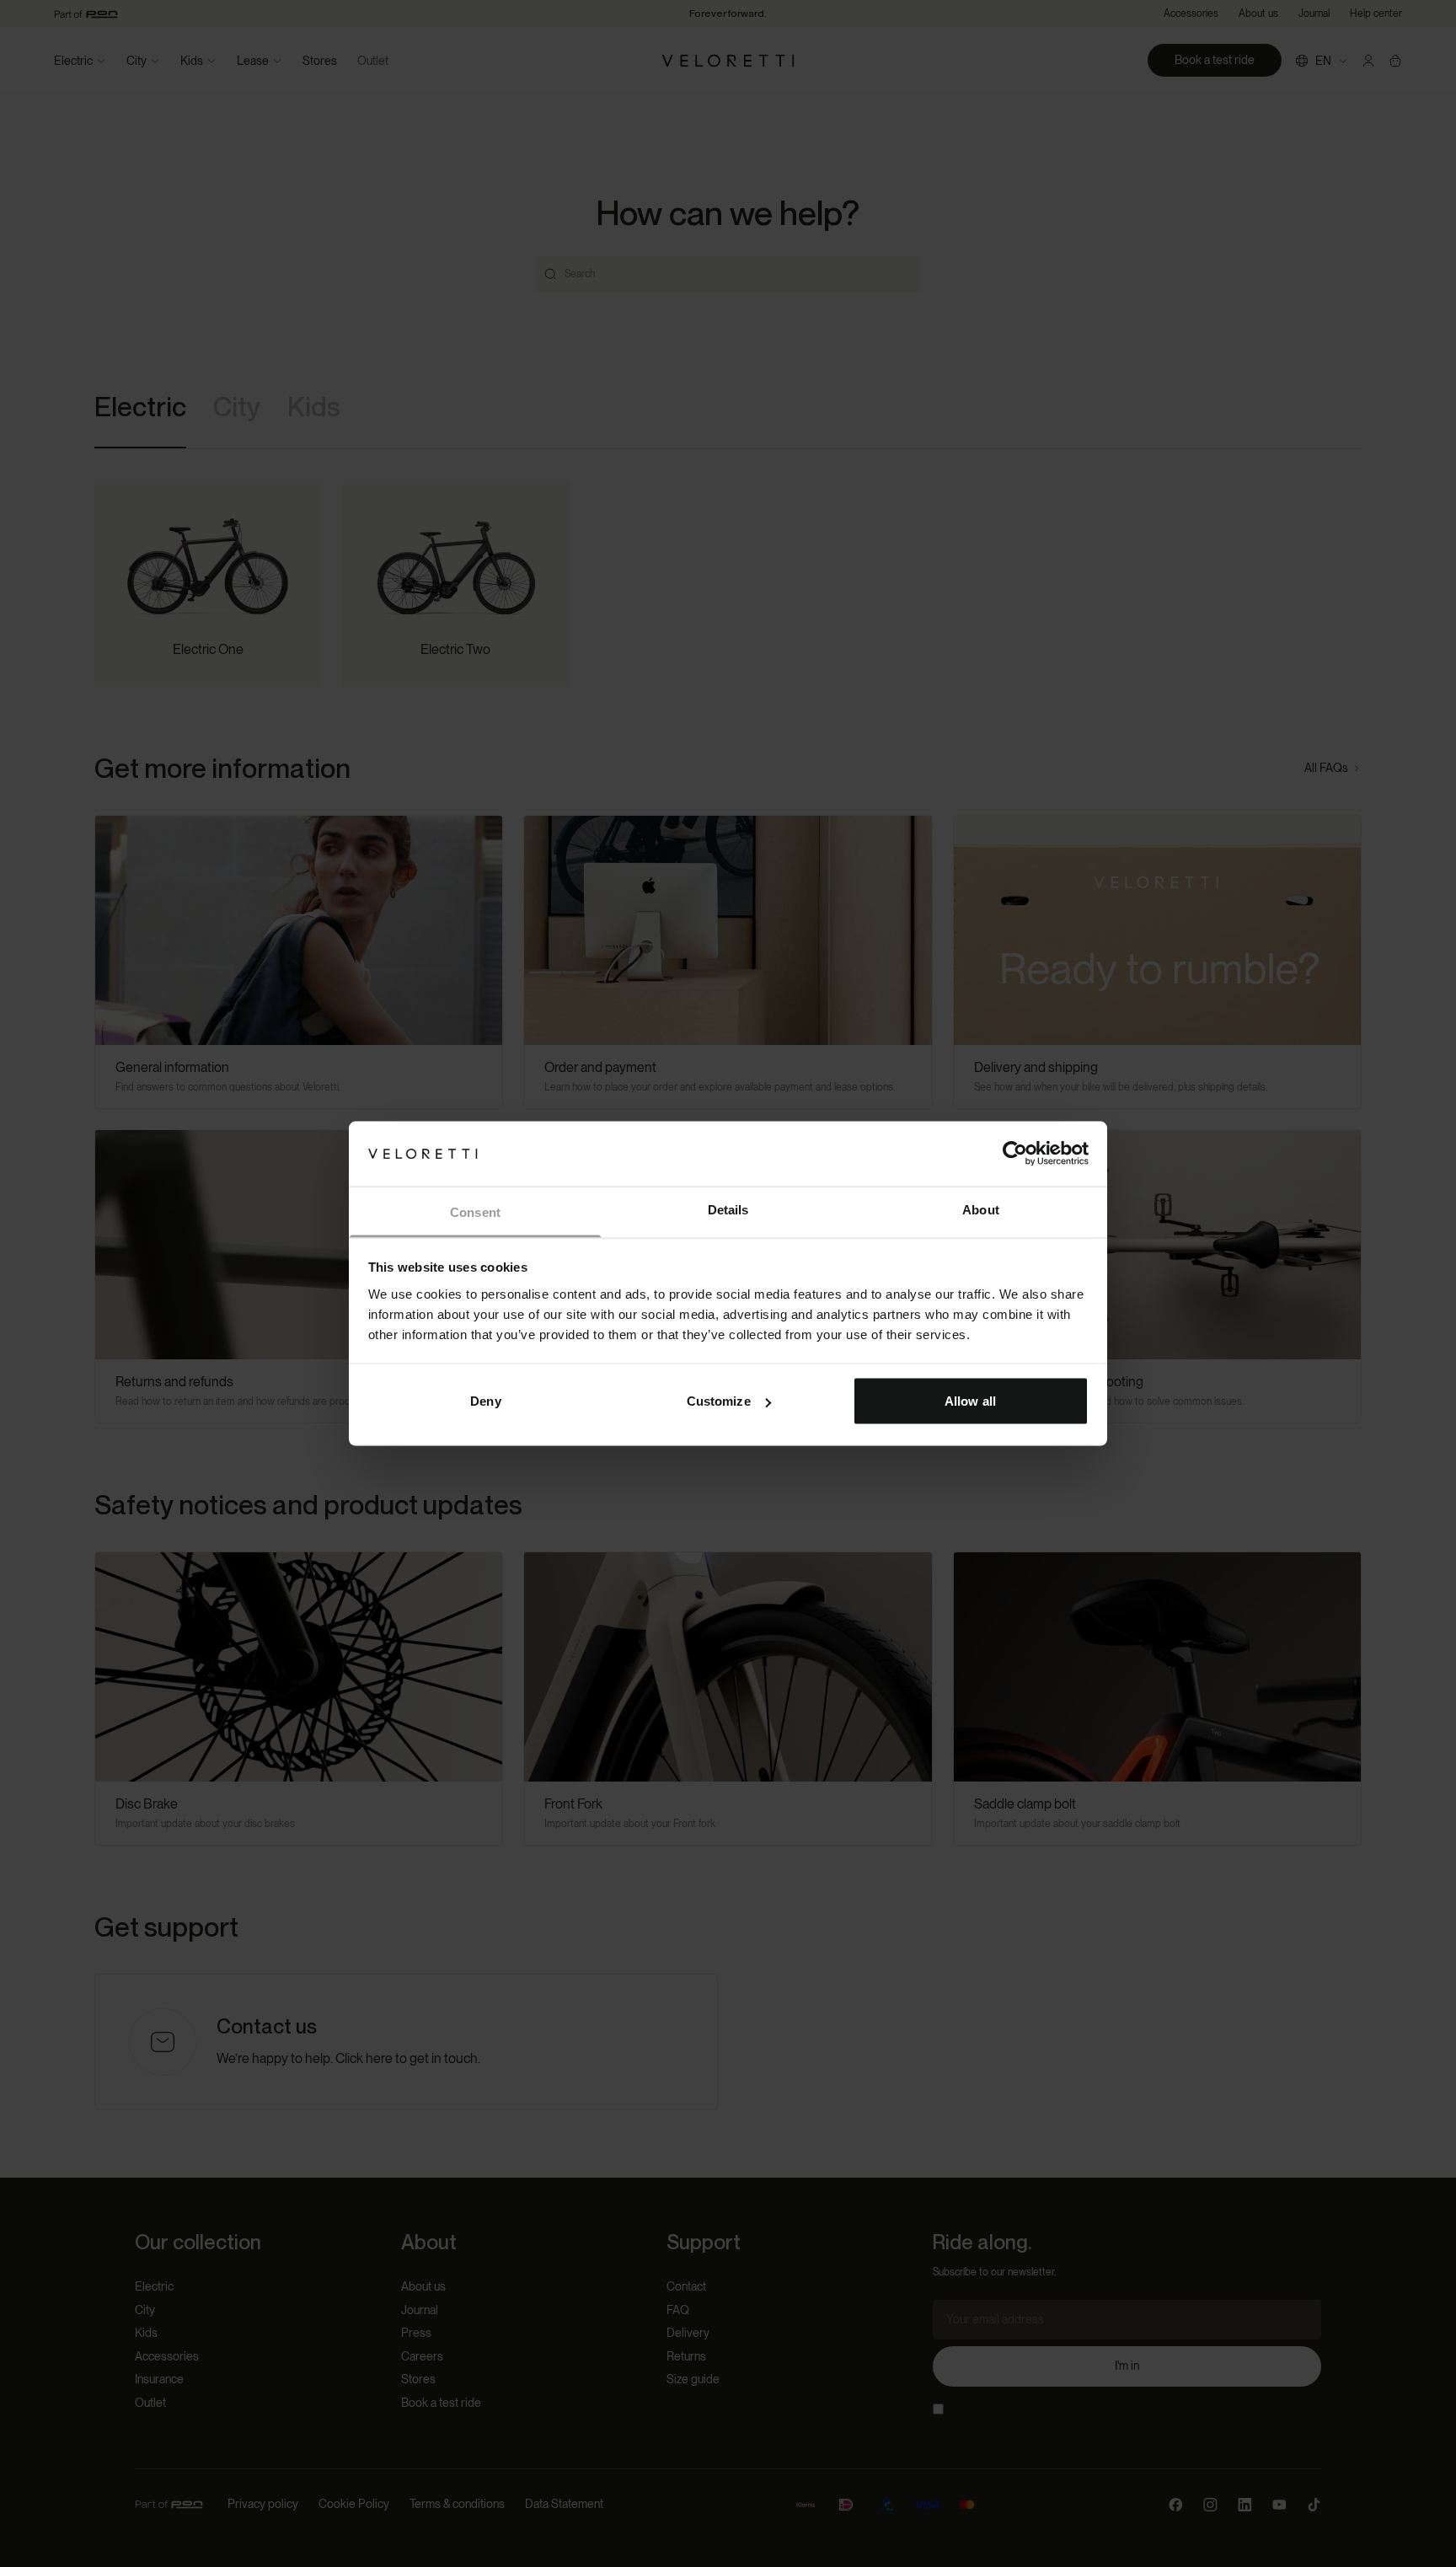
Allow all (970, 1401)
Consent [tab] (475, 1211)
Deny (485, 1401)
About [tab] (981, 1209)
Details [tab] (728, 1209)
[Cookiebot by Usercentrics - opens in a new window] (1015, 1154)
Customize (719, 1401)
